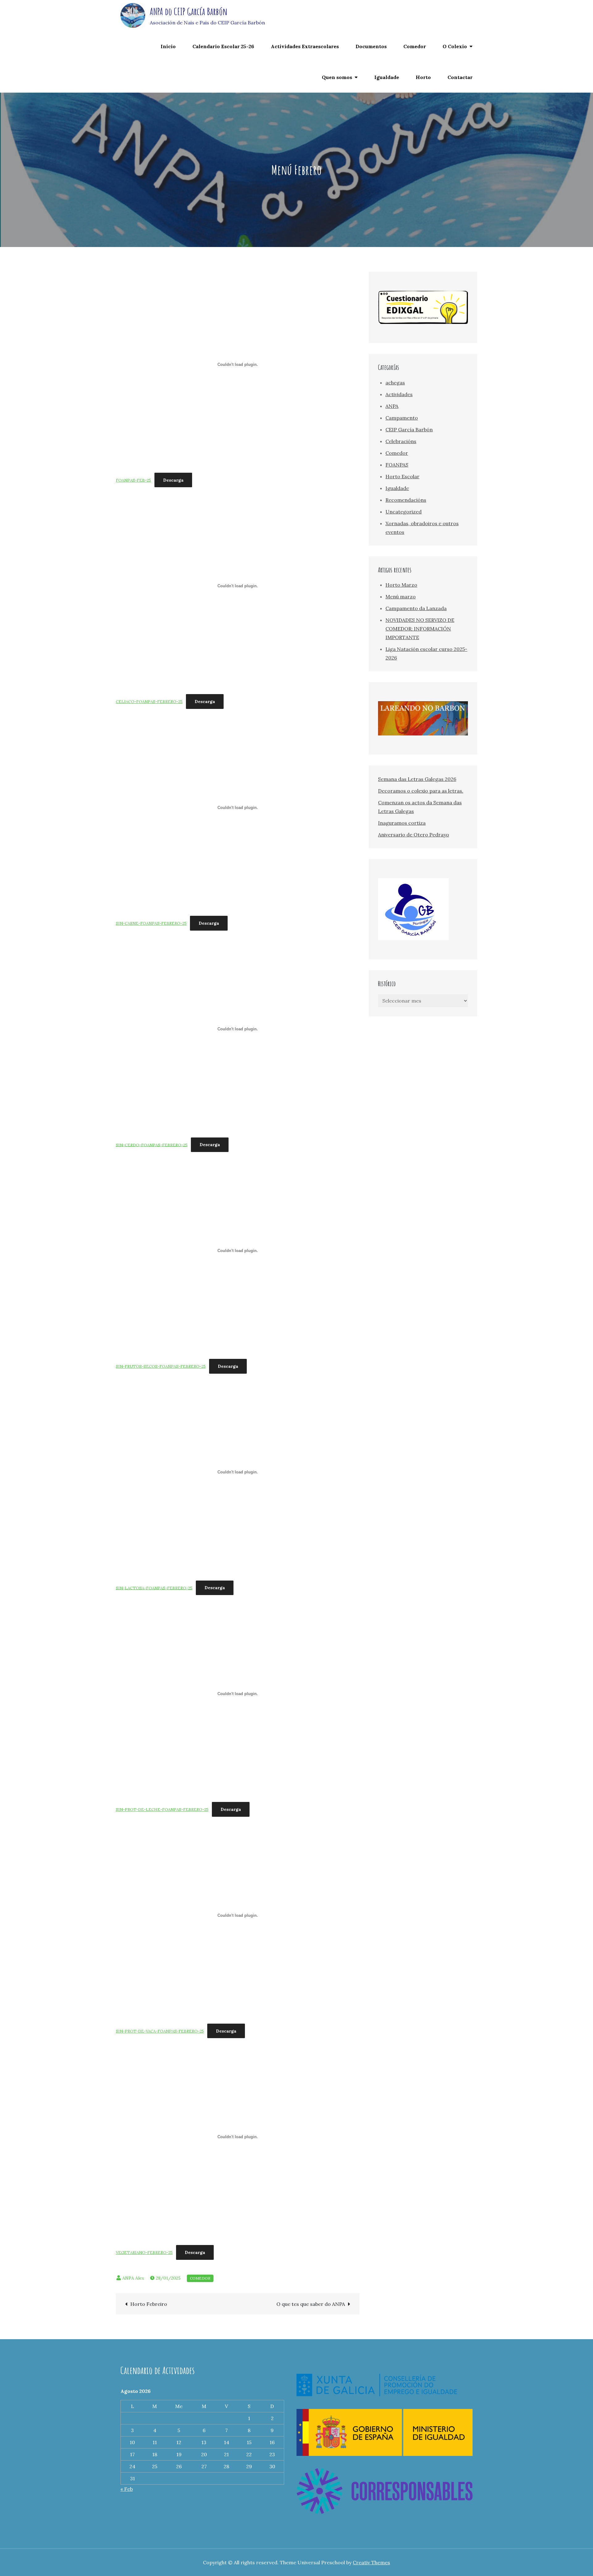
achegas (395, 383)
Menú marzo (401, 597)
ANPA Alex (133, 2278)
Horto (423, 77)
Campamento (402, 418)
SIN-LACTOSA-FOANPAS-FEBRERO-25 (154, 1588)
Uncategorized (404, 512)
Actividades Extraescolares (305, 46)
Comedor (415, 46)
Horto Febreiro (149, 2304)
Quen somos (337, 77)
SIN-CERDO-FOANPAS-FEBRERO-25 (152, 1145)
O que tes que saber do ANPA (311, 2304)
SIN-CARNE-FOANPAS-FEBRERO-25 (151, 923)
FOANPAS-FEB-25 (133, 480)
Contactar (460, 77)
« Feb (127, 2489)
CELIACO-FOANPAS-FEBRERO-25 (149, 702)
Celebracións (401, 441)
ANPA (392, 406)
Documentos (371, 46)
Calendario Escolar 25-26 (223, 46)
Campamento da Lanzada (416, 608)
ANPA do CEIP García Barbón (189, 11)
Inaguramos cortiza (402, 823)
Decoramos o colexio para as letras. (421, 791)
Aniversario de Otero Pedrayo (414, 835)
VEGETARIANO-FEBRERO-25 (144, 2253)
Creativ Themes (371, 2562)
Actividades (399, 394)
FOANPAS (397, 465)
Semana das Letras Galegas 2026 (417, 779)
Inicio (168, 46)
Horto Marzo (401, 585)
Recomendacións (406, 500)
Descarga (173, 480)
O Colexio (455, 46)
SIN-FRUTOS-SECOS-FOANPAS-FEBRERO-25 (161, 1366)
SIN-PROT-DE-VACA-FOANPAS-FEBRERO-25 (160, 2031)
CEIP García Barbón (409, 429)
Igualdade (387, 77)
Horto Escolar (402, 476)
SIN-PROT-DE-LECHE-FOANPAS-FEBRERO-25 (162, 1809)
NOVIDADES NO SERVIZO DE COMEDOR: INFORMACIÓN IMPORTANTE (420, 629)
